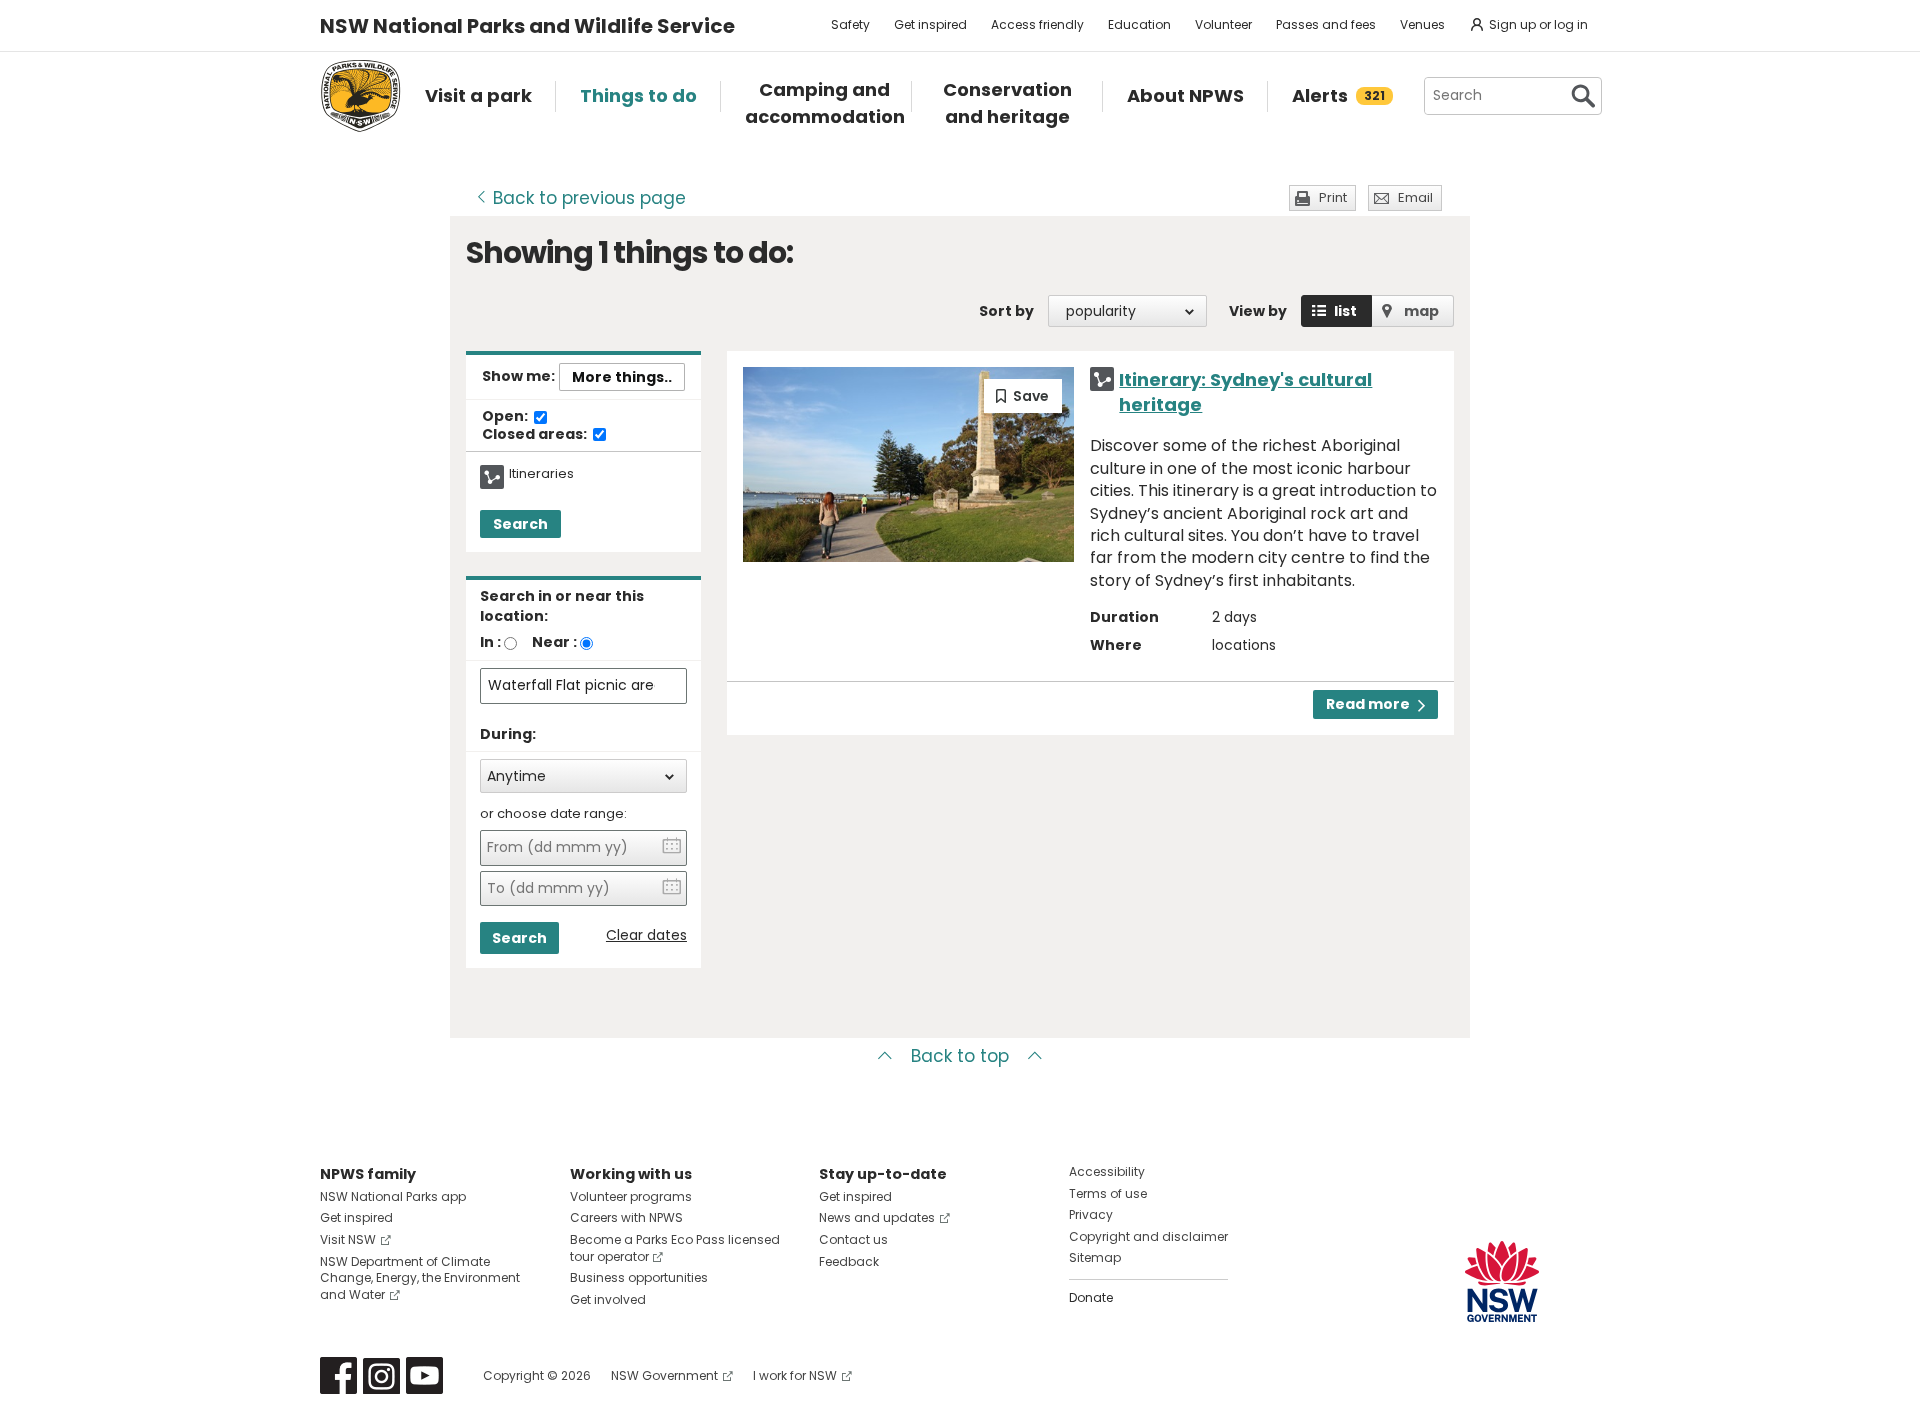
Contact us (853, 1239)
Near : (554, 642)
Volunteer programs (631, 1196)
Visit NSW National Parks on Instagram (381, 1375)
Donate (1091, 1297)
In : (490, 642)
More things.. (622, 377)
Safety (850, 24)
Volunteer (1223, 24)
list (1345, 311)
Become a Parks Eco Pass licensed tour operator (675, 1248)
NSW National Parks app (393, 1196)
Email (1415, 197)
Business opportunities (639, 1277)
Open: (506, 417)
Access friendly (1037, 24)
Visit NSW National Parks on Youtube (424, 1375)
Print (1333, 197)
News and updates (877, 1217)
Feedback (849, 1261)
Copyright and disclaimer (1148, 1236)
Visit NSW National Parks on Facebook (338, 1375)
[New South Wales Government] (1502, 1281)
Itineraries (541, 474)
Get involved (608, 1299)
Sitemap (1095, 1257)
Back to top (960, 1056)
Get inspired (930, 24)
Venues (1422, 24)
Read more (1368, 704)
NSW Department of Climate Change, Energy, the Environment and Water (420, 1278)
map (1421, 311)
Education (1139, 24)
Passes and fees (1326, 24)
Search (520, 524)
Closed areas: (536, 435)
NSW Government (664, 1375)
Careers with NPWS (626, 1217)
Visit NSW (348, 1239)
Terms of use (1108, 1193)
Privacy (1091, 1214)
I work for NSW (795, 1375)
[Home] (360, 96)
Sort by (1006, 311)
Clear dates (646, 935)
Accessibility (1107, 1171)
